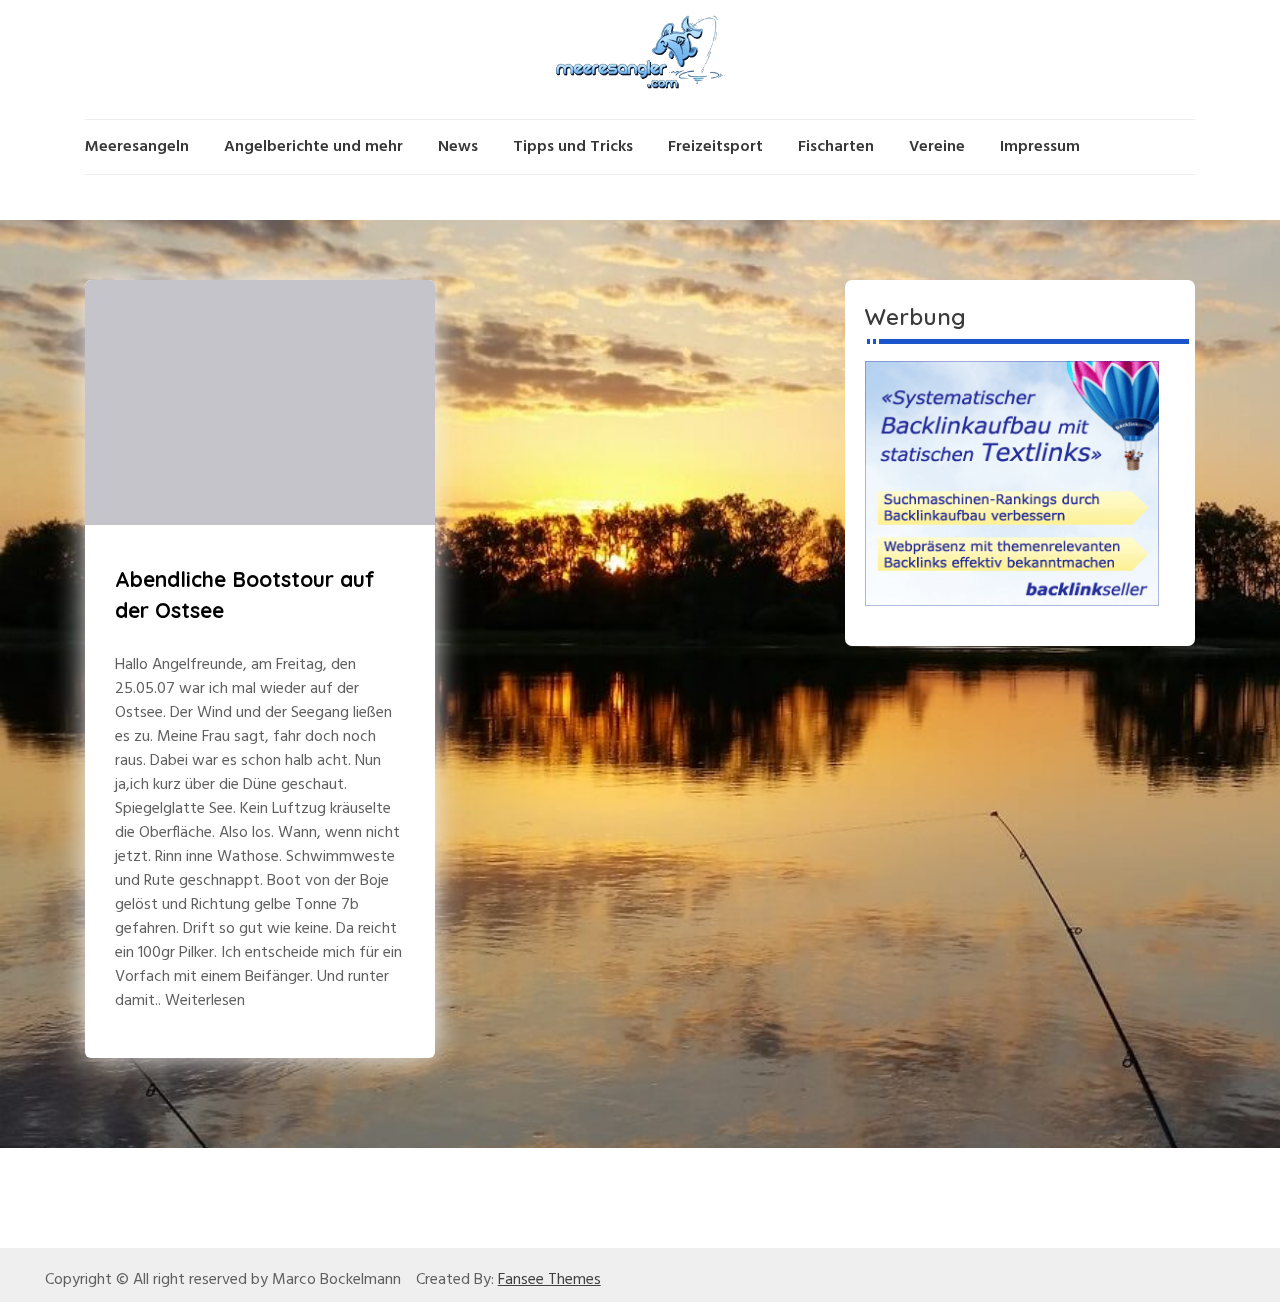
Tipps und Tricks (573, 147)
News (458, 147)
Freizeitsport (715, 147)
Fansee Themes (549, 1280)
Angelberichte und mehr (313, 147)
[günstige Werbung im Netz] (1012, 483)
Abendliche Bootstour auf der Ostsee (245, 595)
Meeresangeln (137, 147)
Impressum (1040, 147)
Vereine (937, 147)
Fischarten (836, 147)
